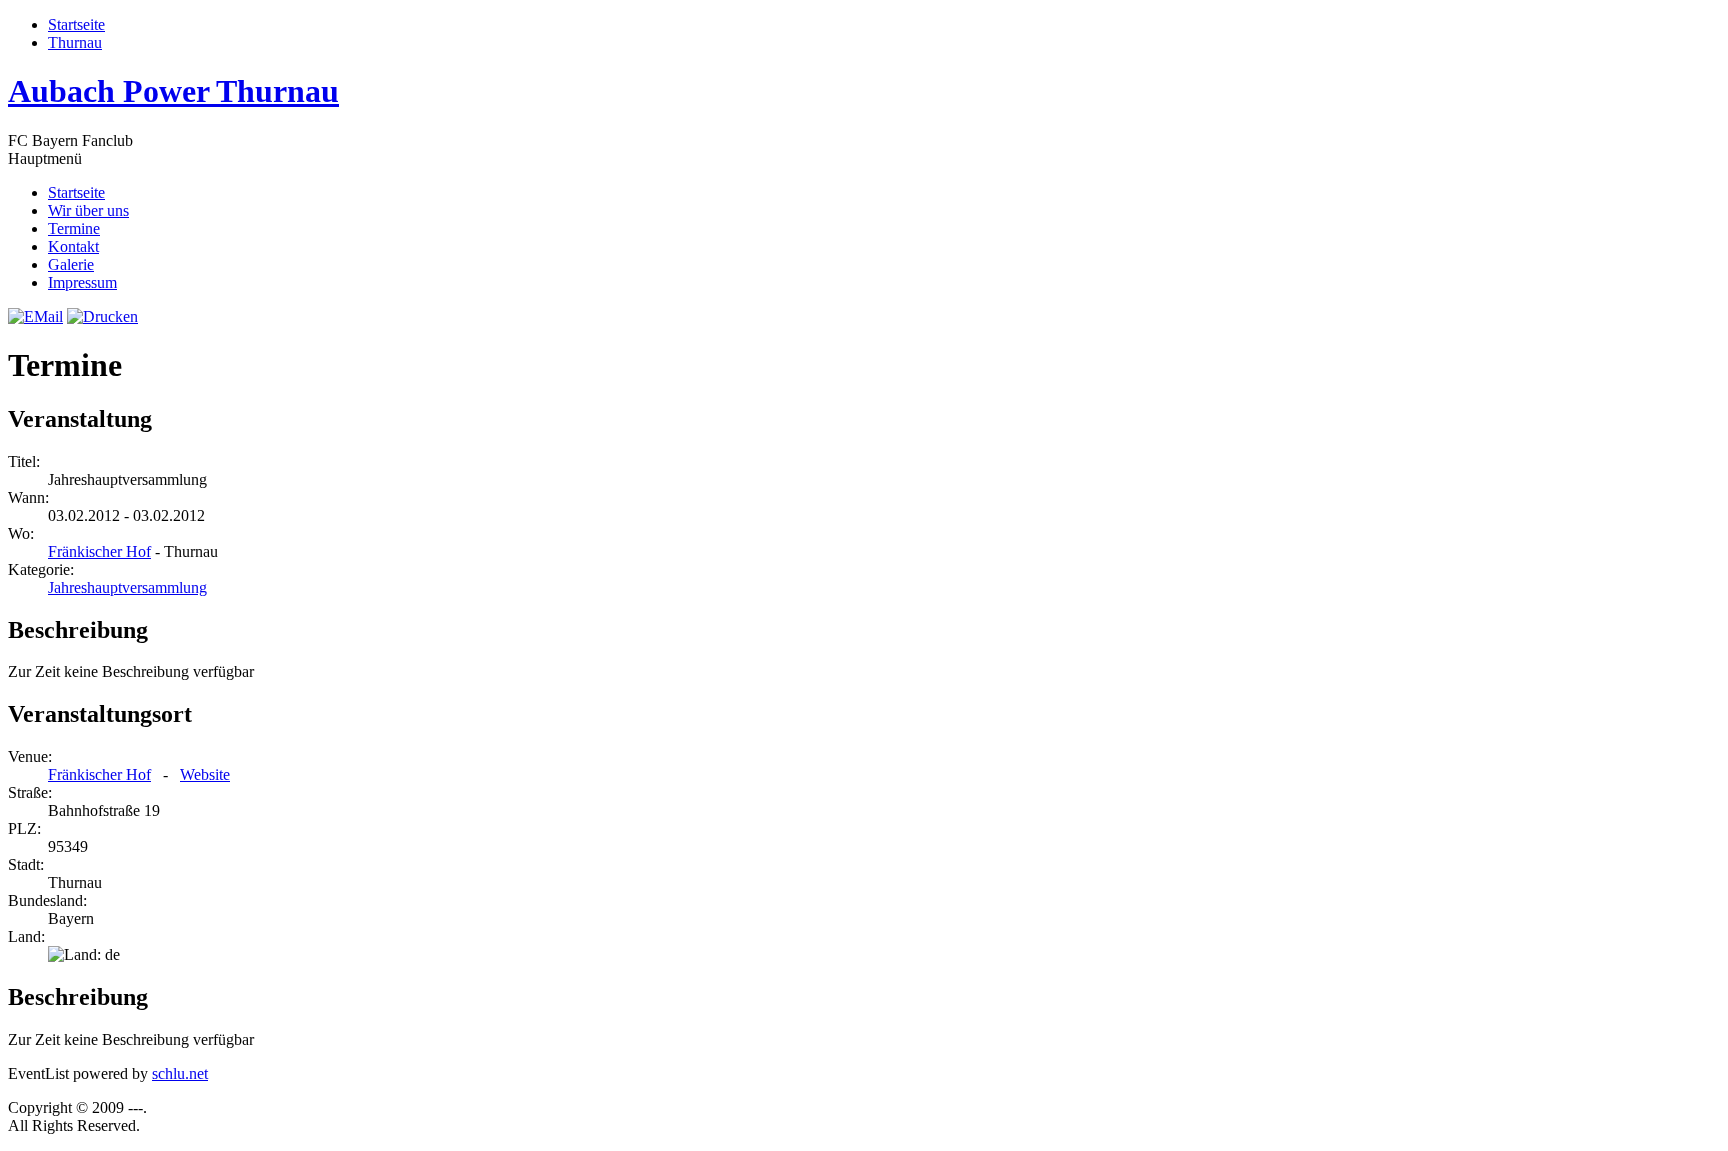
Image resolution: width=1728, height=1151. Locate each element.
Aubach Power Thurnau (173, 91)
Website (205, 774)
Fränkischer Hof (99, 551)
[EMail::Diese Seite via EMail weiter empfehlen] (35, 316)
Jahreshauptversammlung (127, 587)
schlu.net (180, 1073)
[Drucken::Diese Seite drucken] (102, 316)
